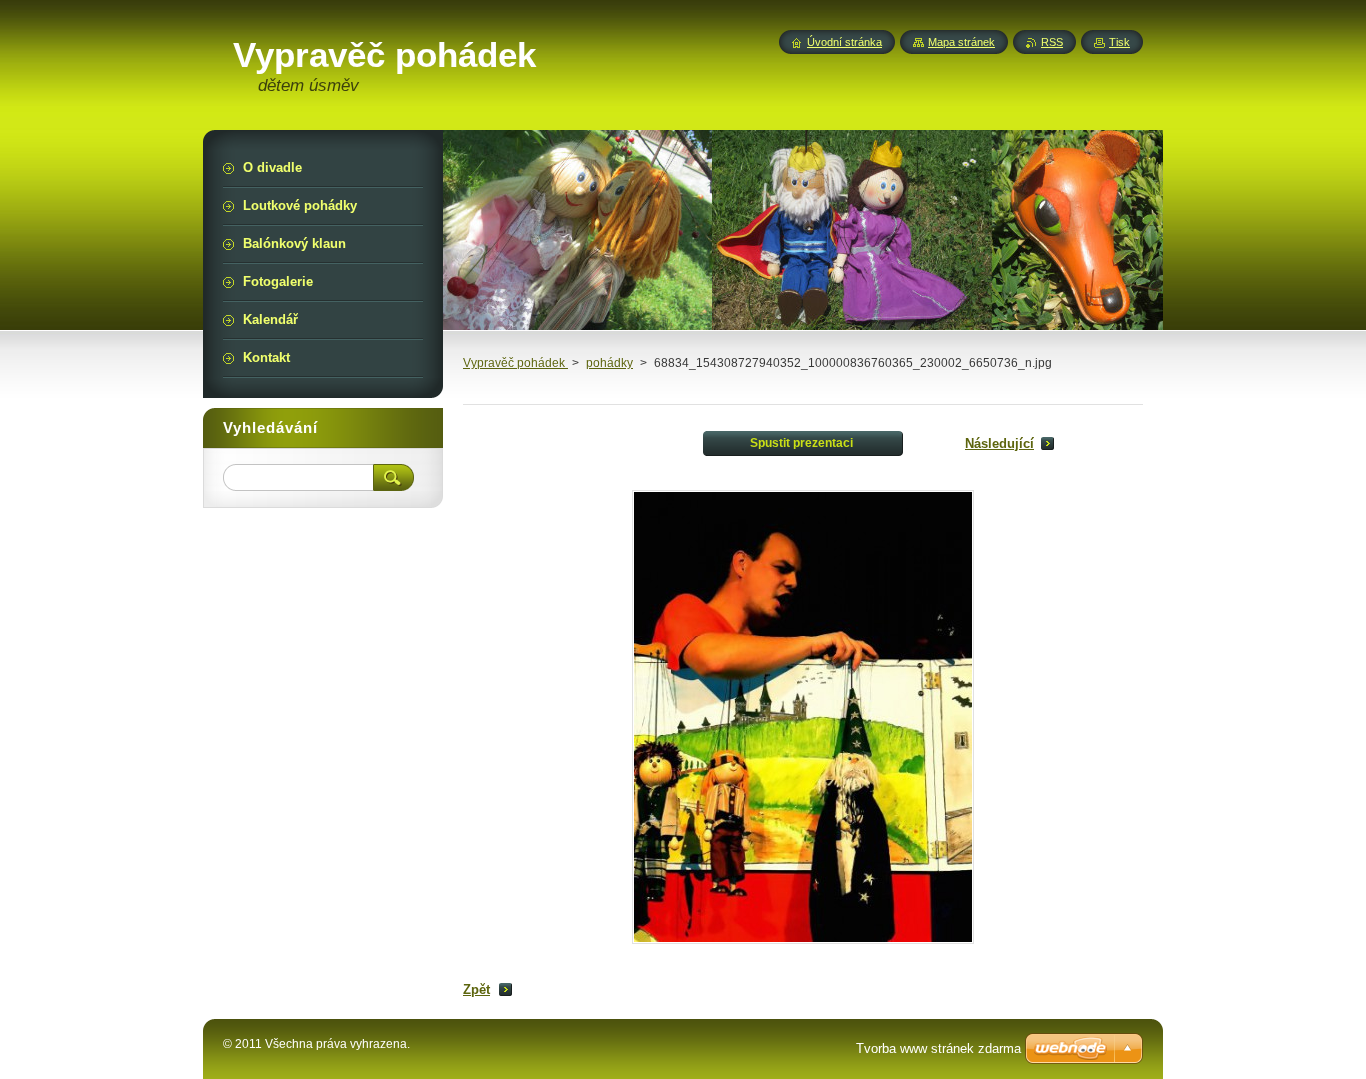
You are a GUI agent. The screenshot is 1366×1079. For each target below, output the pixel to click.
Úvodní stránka (844, 42)
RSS (1052, 42)
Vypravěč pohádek (515, 363)
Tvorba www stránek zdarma (938, 1048)
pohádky (609, 363)
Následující (999, 443)
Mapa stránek (961, 42)
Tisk (1119, 42)
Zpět (476, 989)
